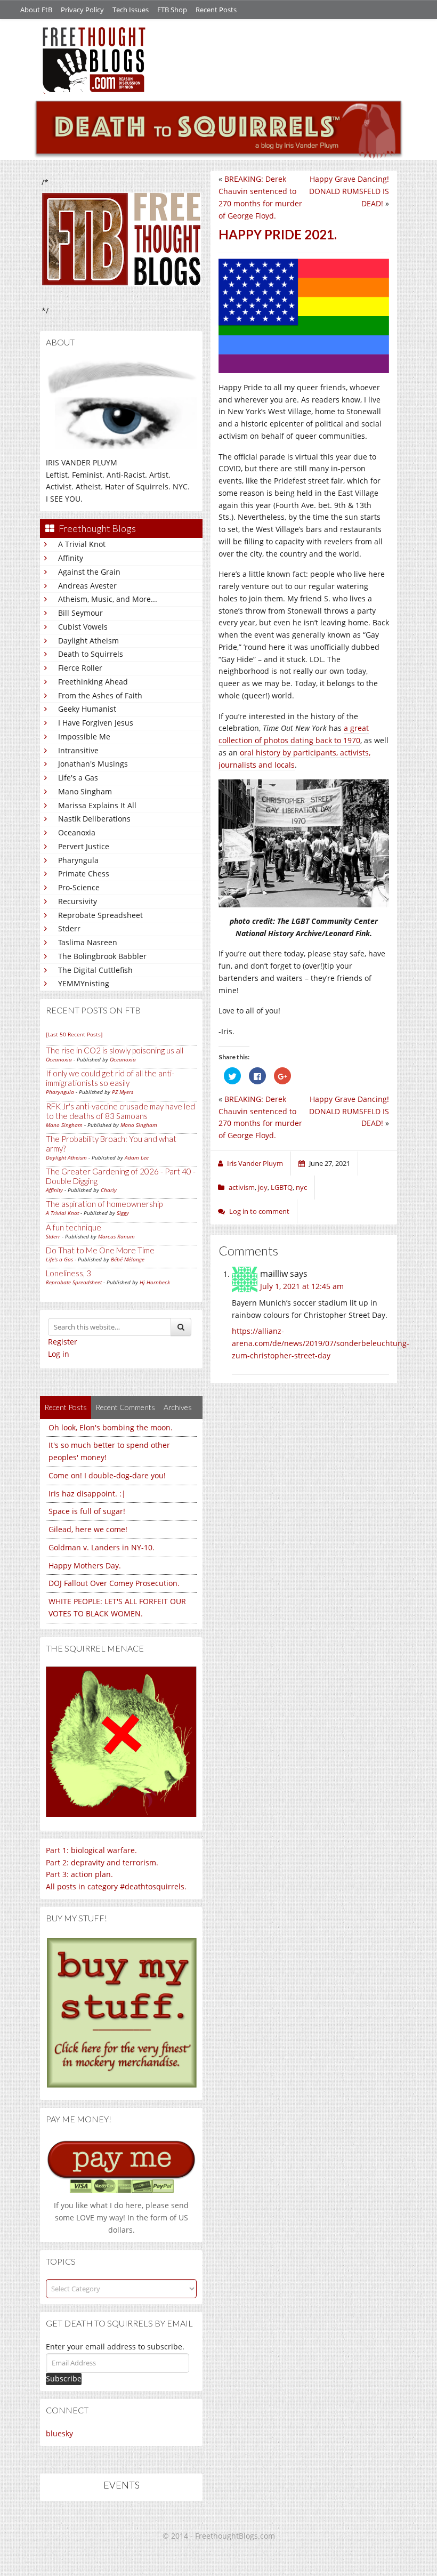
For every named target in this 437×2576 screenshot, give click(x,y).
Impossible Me (84, 736)
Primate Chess (84, 874)
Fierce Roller (80, 668)
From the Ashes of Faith (100, 695)
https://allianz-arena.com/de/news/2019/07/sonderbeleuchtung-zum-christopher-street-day (321, 1343)
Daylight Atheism (88, 641)
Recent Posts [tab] (66, 1407)
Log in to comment (259, 1211)
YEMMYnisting (84, 983)
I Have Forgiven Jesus (96, 723)
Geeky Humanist (87, 709)
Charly (109, 1190)
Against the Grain (89, 572)
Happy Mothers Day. (85, 1565)
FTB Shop (172, 10)
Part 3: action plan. (79, 1874)
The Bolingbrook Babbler (102, 956)
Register (63, 1342)
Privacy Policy (82, 10)
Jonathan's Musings (93, 764)
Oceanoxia (77, 832)
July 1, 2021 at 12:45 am (302, 1286)
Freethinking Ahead (93, 682)
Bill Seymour (80, 613)
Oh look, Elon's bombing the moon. (111, 1427)
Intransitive (78, 750)
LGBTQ (282, 1187)
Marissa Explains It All (97, 805)
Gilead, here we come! (88, 1529)
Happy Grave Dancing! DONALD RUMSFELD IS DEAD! (349, 191)
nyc (301, 1187)
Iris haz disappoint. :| (87, 1494)
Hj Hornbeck (155, 1282)
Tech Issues (131, 10)
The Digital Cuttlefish (95, 970)
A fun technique (74, 1227)
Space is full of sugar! (87, 1511)
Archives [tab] (178, 1407)
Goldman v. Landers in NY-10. (102, 1547)
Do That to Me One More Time (100, 1250)
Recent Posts (216, 10)
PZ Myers (123, 1092)
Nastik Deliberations (94, 819)
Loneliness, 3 (68, 1273)
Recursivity (78, 901)
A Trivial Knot (82, 544)
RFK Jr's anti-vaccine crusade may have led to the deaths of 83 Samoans (120, 1111)
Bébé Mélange (128, 1259)
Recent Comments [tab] (125, 1407)
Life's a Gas (78, 778)
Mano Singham (85, 791)
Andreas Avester (87, 586)
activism (242, 1187)
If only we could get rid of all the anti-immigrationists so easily (110, 1078)
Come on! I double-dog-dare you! (107, 1475)
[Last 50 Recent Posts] (74, 1034)
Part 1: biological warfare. (91, 1850)
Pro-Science (79, 887)
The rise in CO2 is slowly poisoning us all (115, 1050)
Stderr (69, 928)
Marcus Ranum (116, 1236)
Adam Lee (137, 1157)
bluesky (59, 2433)
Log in (59, 1354)
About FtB (36, 10)
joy (263, 1187)
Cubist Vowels (83, 627)
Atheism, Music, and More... (108, 599)
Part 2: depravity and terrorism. (102, 1862)
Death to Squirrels (91, 654)
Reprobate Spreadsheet (100, 915)
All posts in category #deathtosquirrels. (116, 1886)
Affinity (71, 558)
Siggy (123, 1213)
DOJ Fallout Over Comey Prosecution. (114, 1583)
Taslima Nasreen (88, 942)
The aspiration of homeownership (104, 1204)
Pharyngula (78, 860)
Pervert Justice (84, 846)
